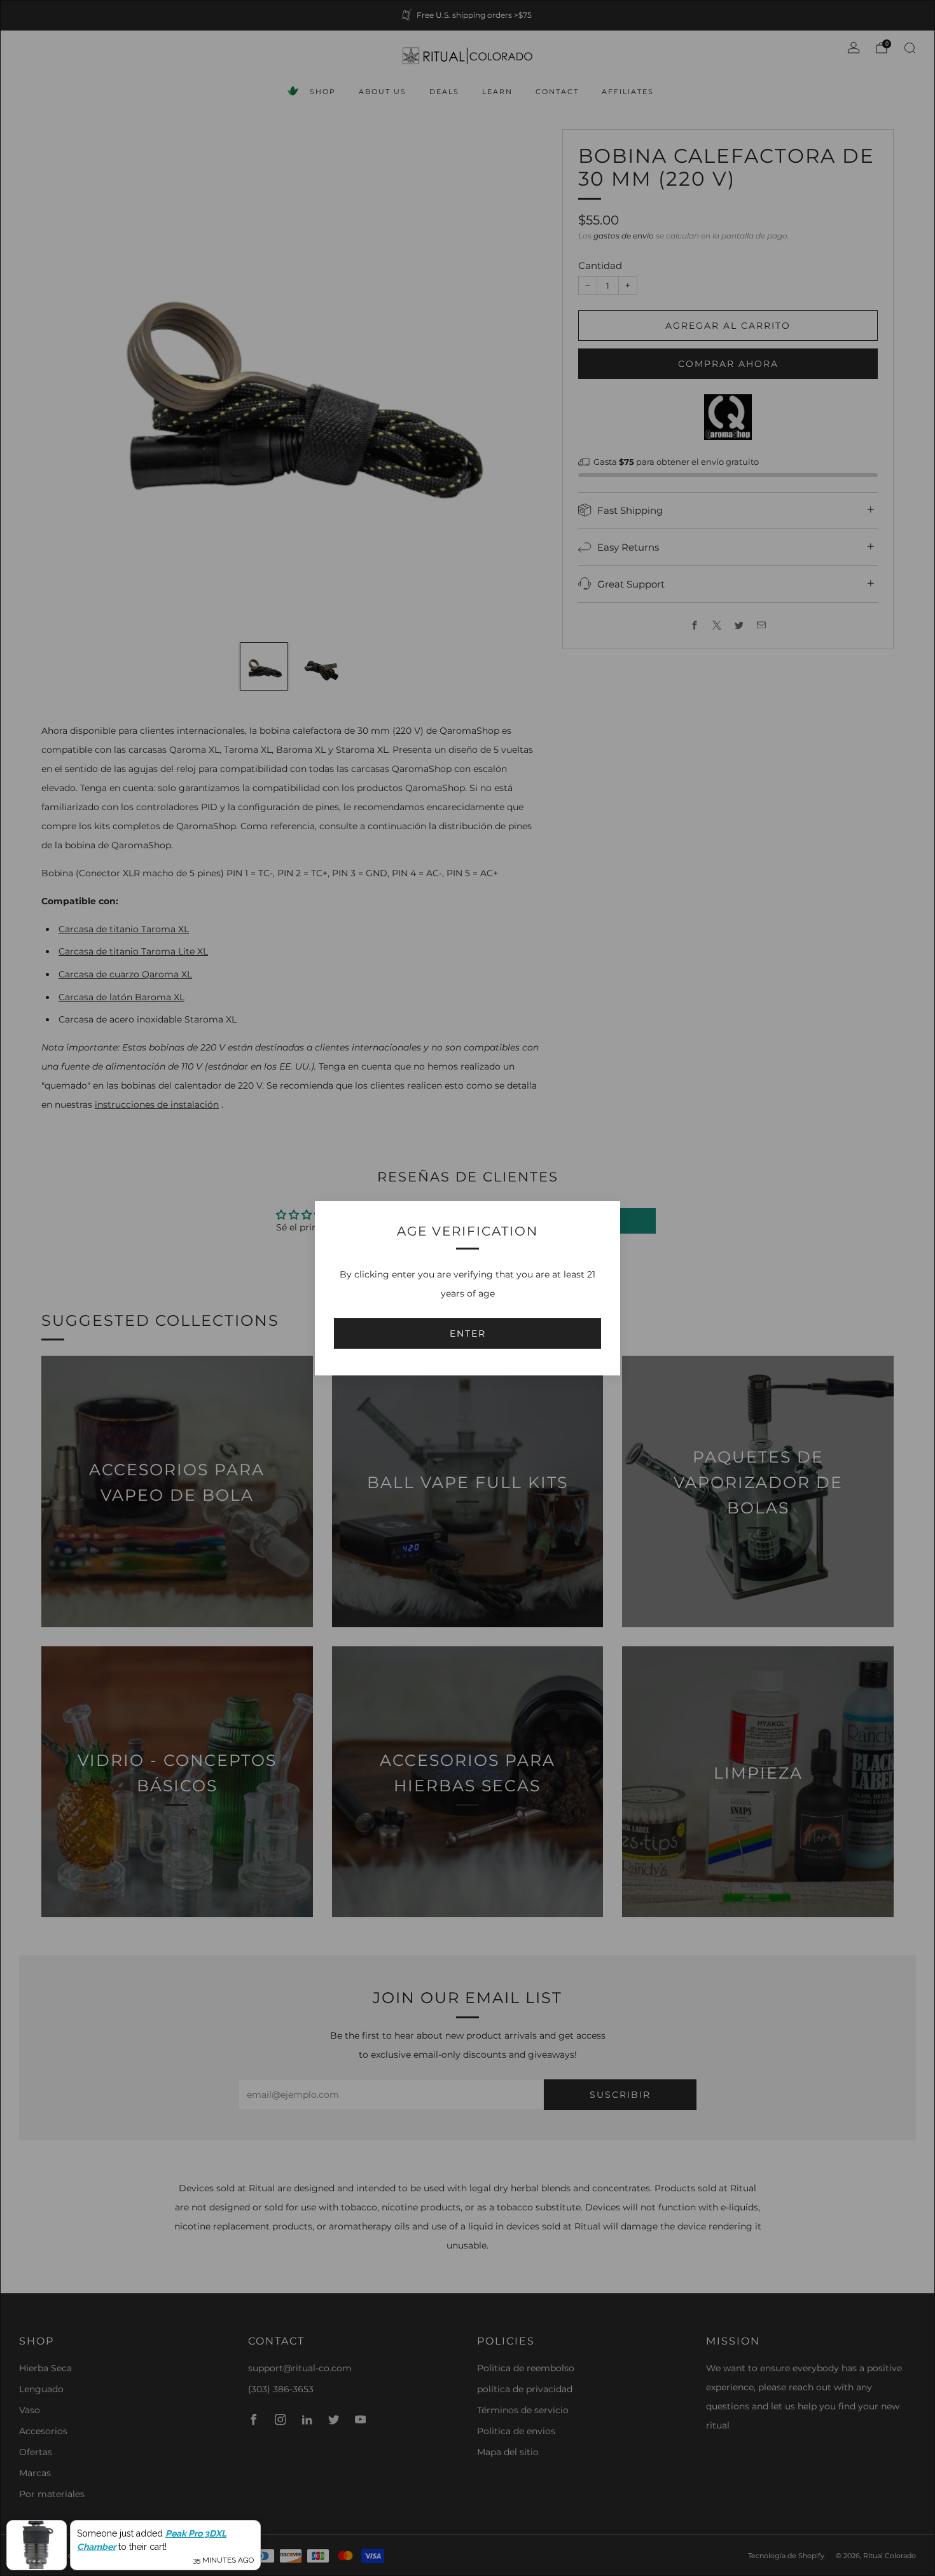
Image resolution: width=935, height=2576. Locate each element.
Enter (468, 1333)
